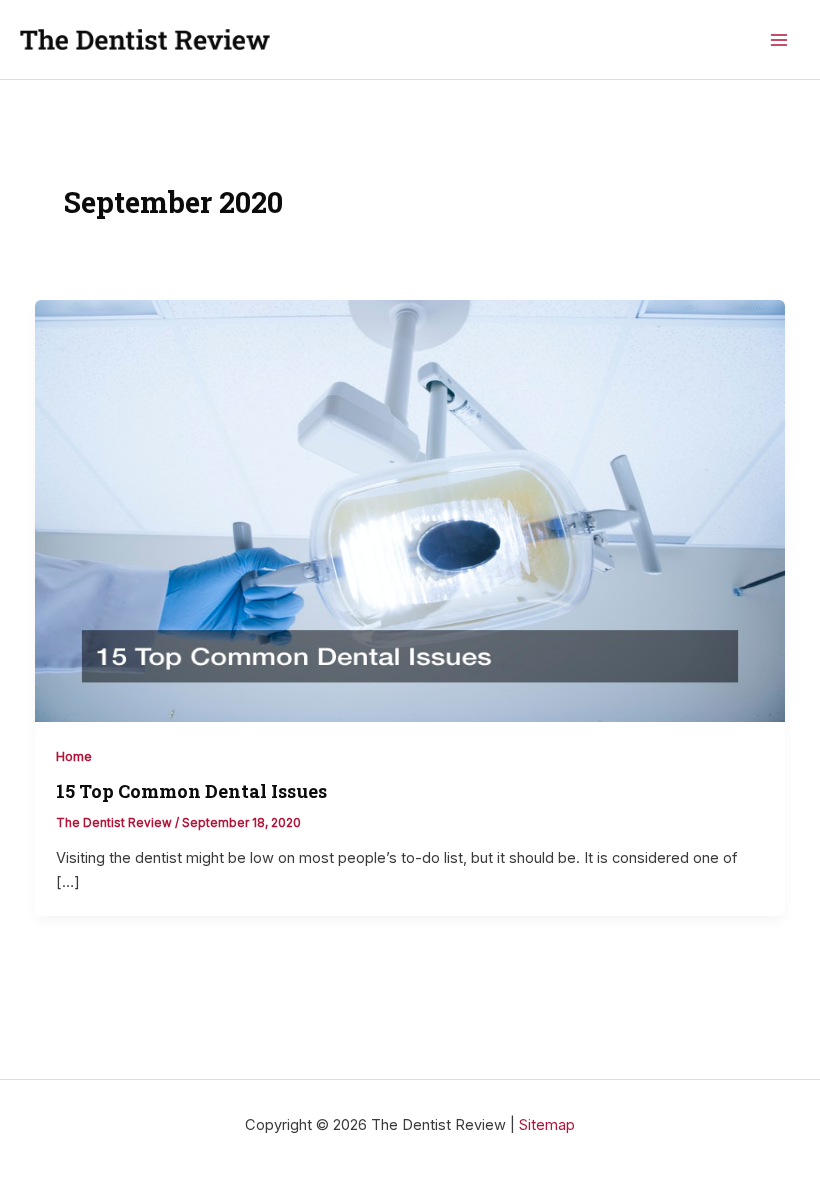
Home (74, 756)
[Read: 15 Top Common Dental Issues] (410, 510)
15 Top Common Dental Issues (191, 791)
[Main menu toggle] (779, 40)
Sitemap (547, 1125)
